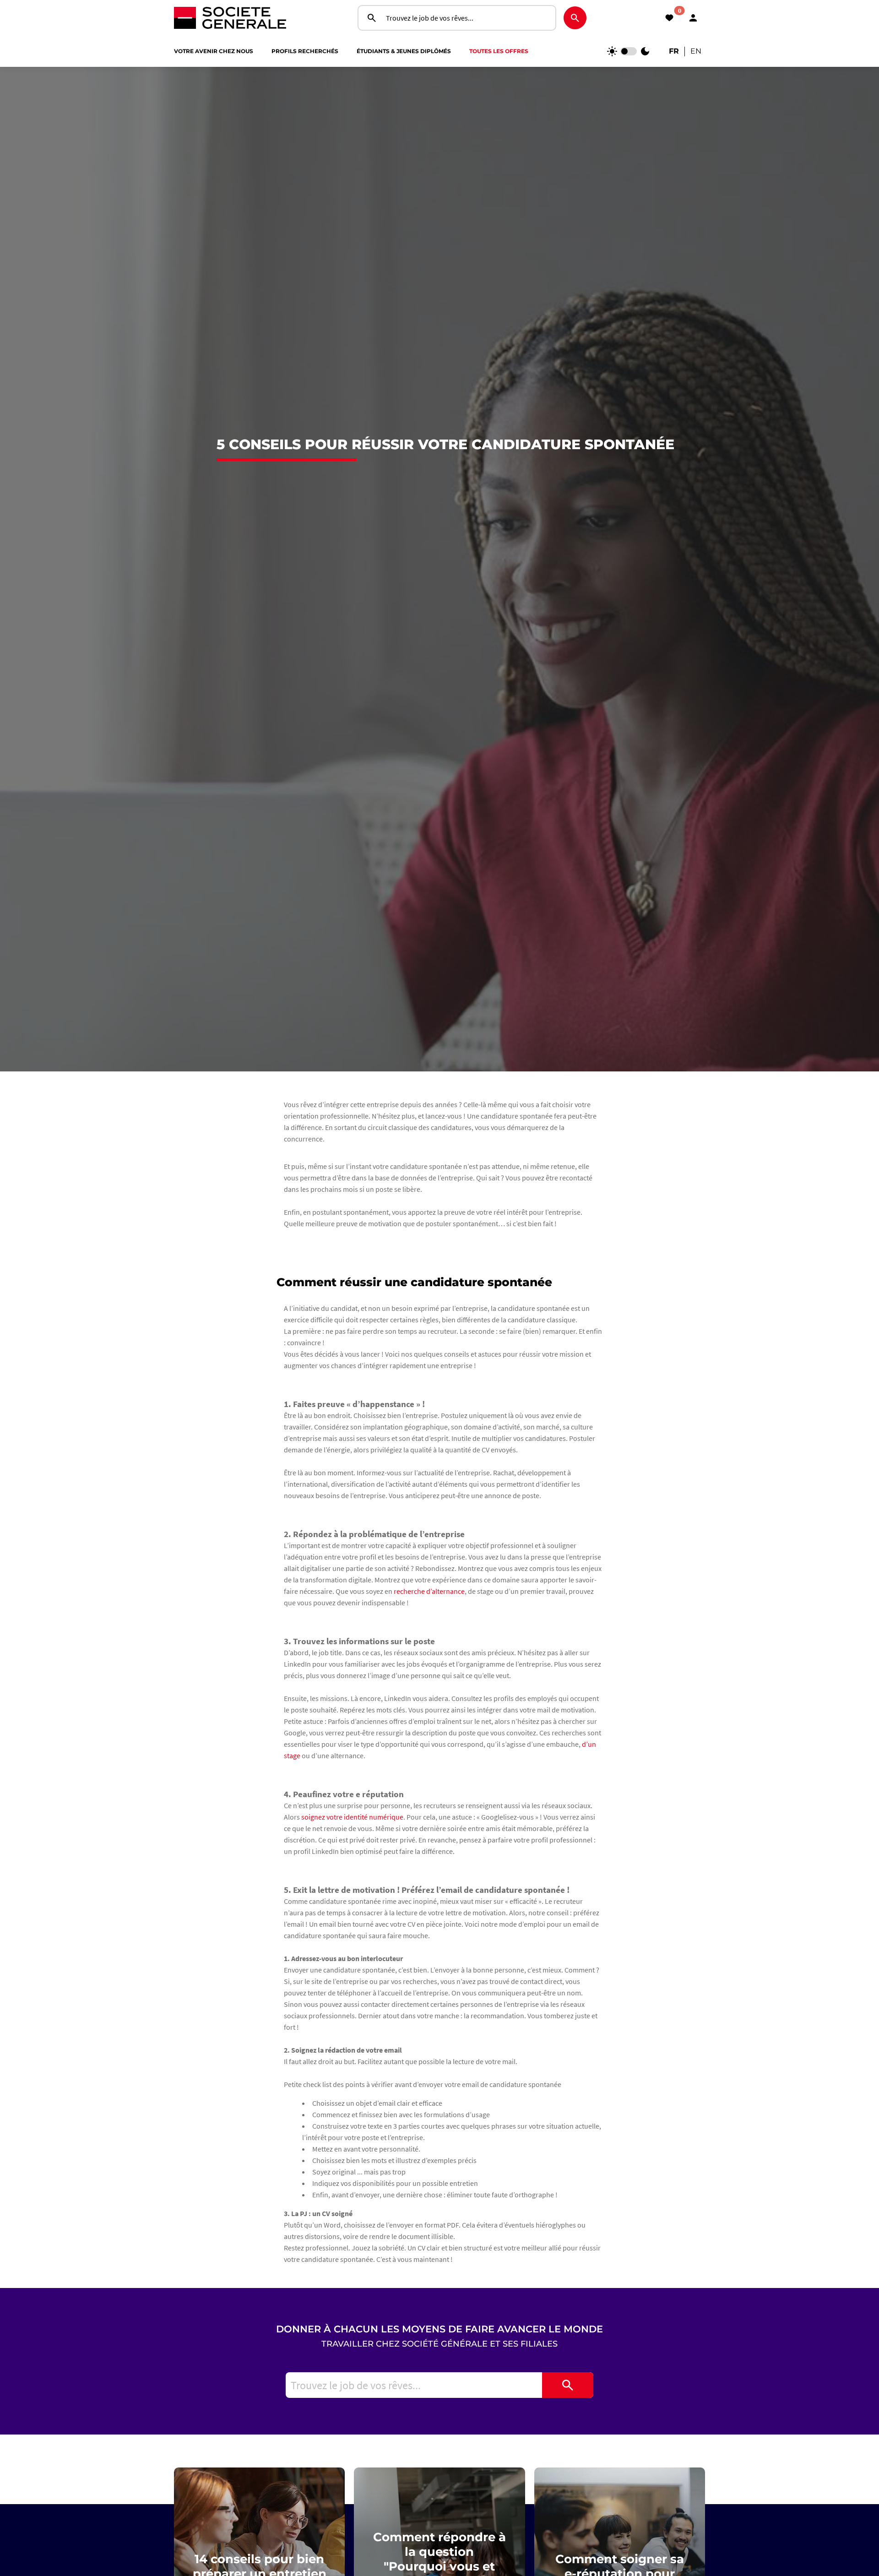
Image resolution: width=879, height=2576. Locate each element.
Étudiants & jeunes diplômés (404, 51)
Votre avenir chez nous (214, 51)
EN (696, 51)
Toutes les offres (499, 51)
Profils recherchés (305, 51)
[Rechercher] (568, 2385)
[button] (693, 18)
